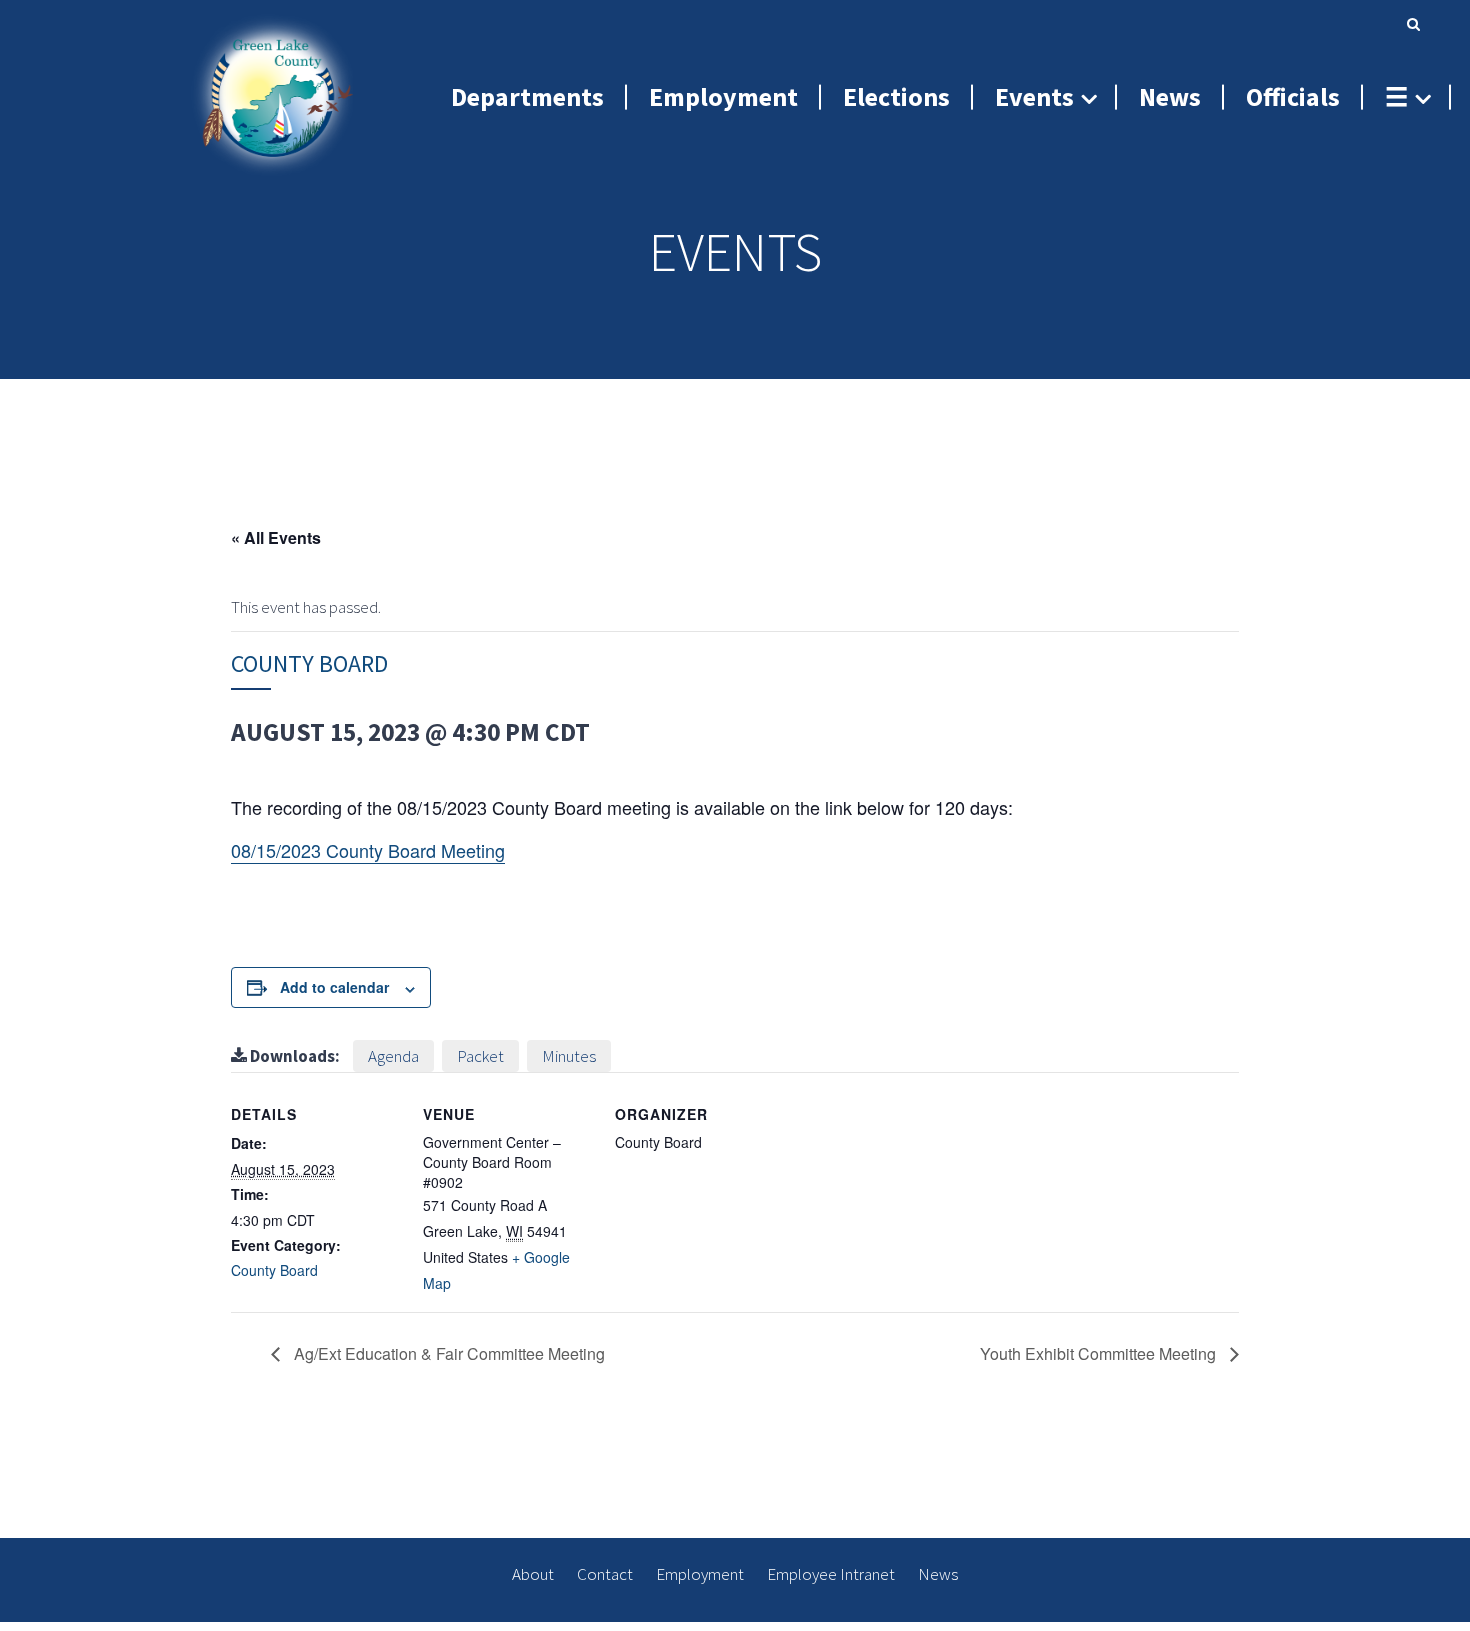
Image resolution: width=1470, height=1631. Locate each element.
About (533, 1574)
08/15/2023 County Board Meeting (368, 850)
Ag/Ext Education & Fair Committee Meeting (447, 1353)
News (938, 1574)
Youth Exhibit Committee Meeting (1100, 1353)
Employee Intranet (831, 1574)
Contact (605, 1574)
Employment (700, 1574)
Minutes (569, 1056)
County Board (274, 1270)
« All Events (276, 537)
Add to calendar (334, 987)
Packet (480, 1056)
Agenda (393, 1056)
